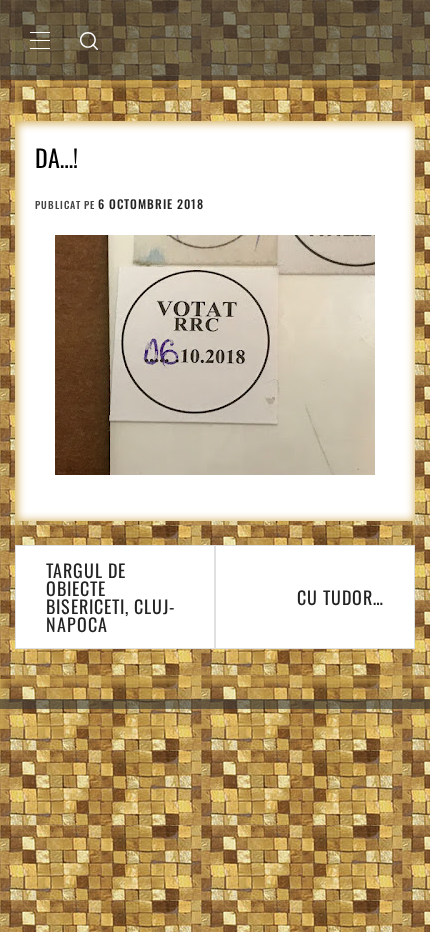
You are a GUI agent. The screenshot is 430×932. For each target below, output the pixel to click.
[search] (89, 40)
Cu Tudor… (340, 597)
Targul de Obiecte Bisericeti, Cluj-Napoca (110, 597)
